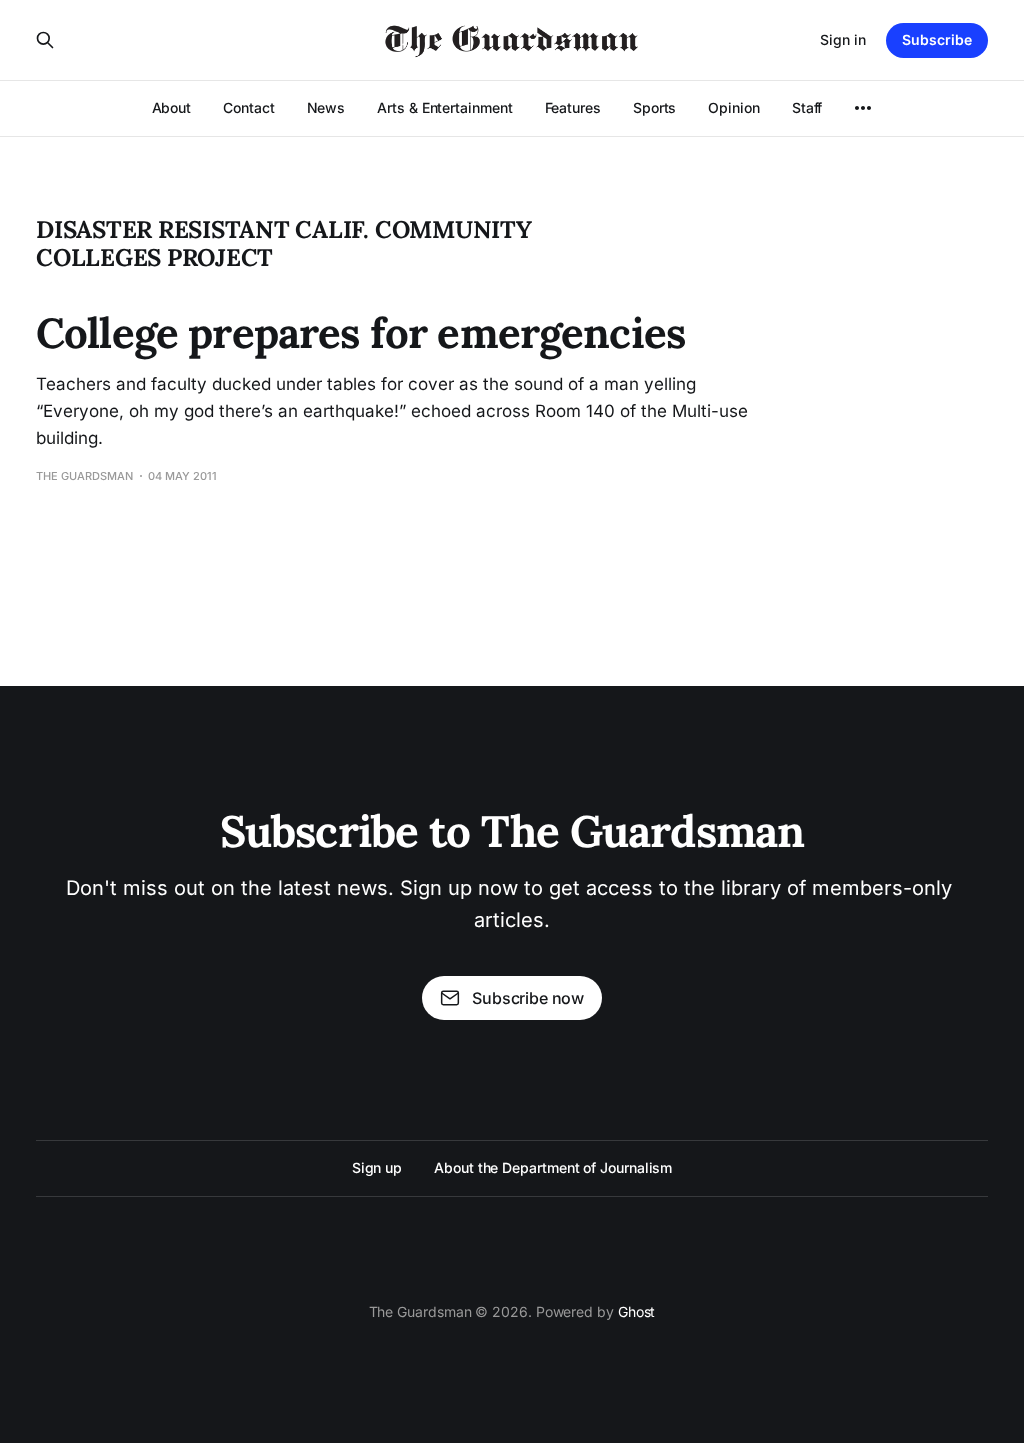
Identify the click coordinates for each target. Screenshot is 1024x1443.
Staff (807, 107)
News (326, 107)
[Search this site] (45, 40)
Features (573, 107)
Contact (248, 107)
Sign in (843, 39)
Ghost (637, 1311)
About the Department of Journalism (553, 1167)
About (172, 107)
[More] (863, 108)
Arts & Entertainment (444, 107)
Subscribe (937, 39)
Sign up (377, 1167)
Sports (655, 107)
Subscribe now (528, 998)
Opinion (733, 107)
